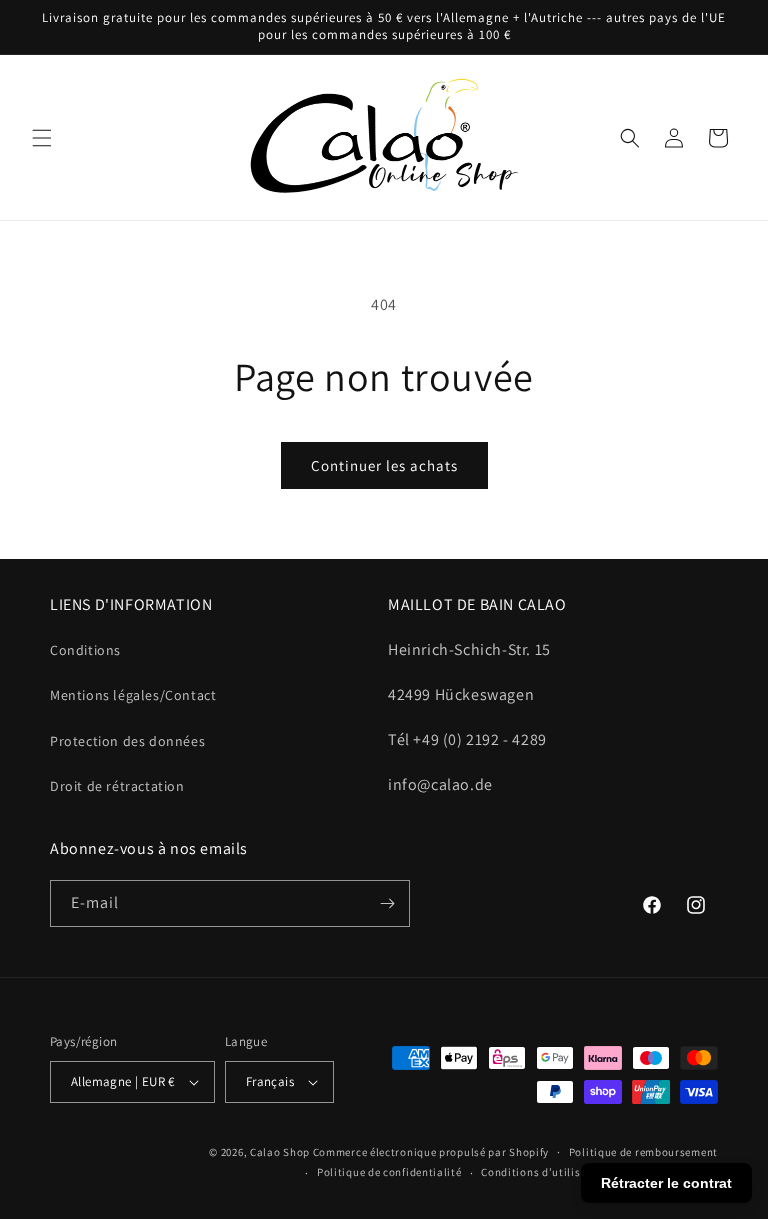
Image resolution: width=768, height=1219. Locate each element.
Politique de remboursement (643, 1152)
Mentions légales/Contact (133, 695)
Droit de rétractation (117, 786)
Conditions (85, 650)
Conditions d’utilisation (545, 1172)
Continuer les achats (384, 465)
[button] (42, 138)
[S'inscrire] (387, 903)
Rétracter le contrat (666, 1183)
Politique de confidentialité (389, 1172)
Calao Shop (280, 1152)
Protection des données (127, 741)
